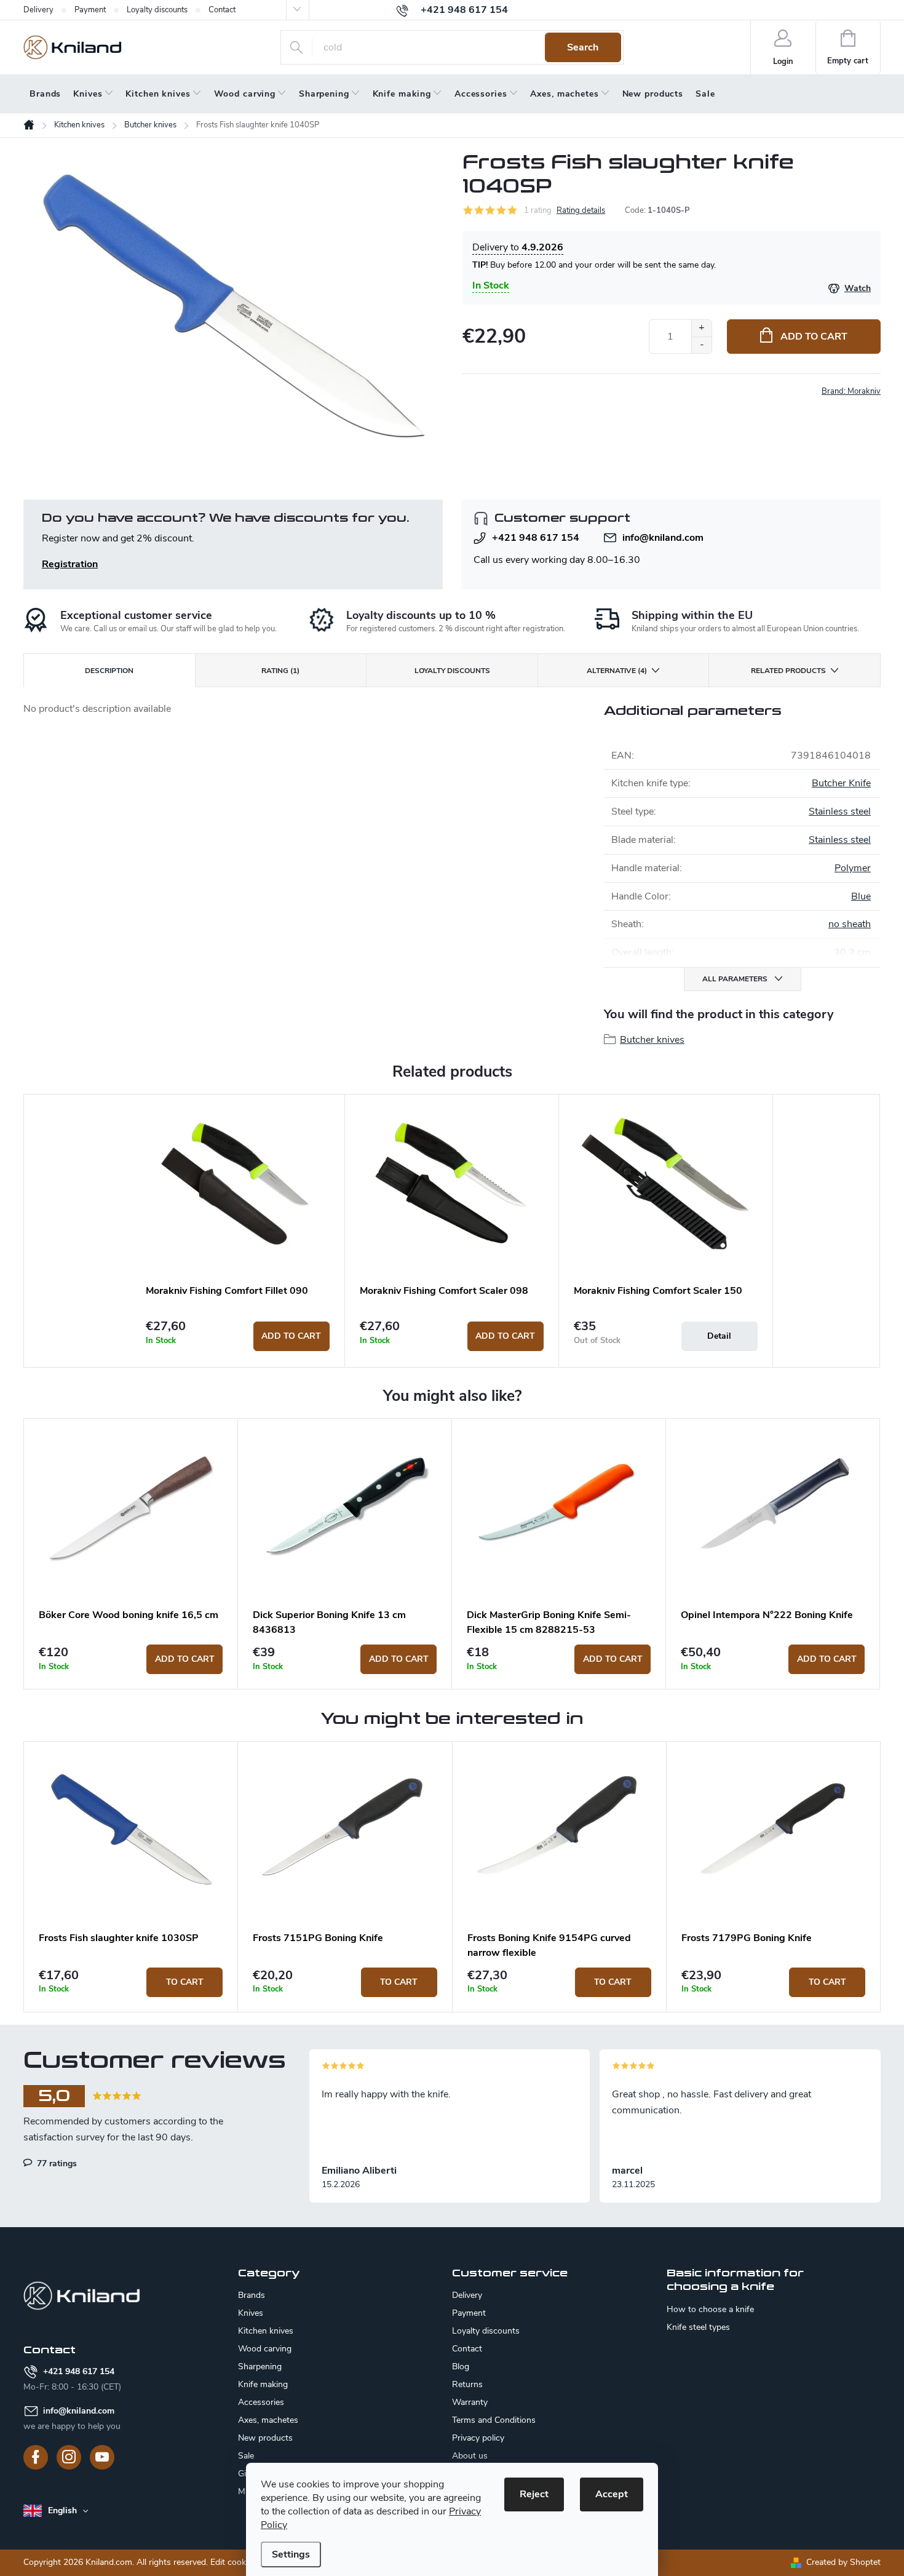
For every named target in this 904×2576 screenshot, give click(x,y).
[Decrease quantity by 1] (701, 345)
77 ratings (56, 2163)
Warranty (470, 2402)
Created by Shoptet (843, 2562)
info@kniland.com (663, 538)
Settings (291, 2554)
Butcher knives (652, 1040)
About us (470, 2456)
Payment (90, 10)
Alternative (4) (617, 671)
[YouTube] (102, 2457)
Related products (788, 671)
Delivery (38, 10)
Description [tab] (109, 671)
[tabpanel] (238, 1230)
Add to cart (814, 337)
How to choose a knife (710, 2310)
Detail (719, 1336)
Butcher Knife (841, 783)
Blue (861, 896)
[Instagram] (69, 2457)
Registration (70, 564)
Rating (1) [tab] (280, 671)
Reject (534, 2494)
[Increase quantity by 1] (701, 328)
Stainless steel (840, 811)
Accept (612, 2494)
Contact (222, 10)
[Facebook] (36, 2457)
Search (583, 47)
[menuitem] (45, 94)
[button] (131, 1982)
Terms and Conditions (494, 2420)
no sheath (850, 924)
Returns (467, 2384)
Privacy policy (478, 2438)
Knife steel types (698, 2327)
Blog (461, 2367)
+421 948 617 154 (536, 538)
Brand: (851, 391)
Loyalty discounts (157, 10)
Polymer (853, 868)
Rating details (581, 210)
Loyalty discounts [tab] (452, 671)
